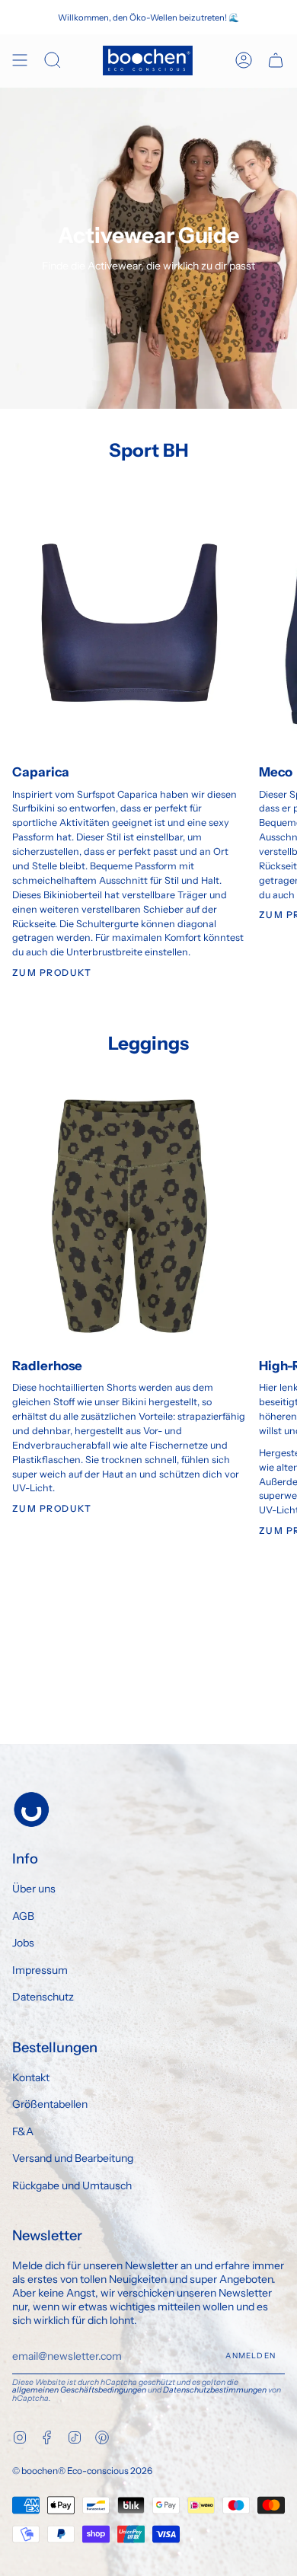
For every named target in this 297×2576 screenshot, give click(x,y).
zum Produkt (52, 1508)
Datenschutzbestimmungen (215, 2390)
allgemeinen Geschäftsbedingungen (79, 2390)
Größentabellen (50, 2104)
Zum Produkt (52, 972)
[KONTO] (244, 61)
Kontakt (31, 2077)
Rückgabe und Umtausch (72, 2185)
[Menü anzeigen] (20, 61)
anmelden (251, 2356)
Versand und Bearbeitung (73, 2158)
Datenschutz (43, 1997)
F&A (23, 2131)
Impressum (40, 1970)
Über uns (34, 1889)
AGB (23, 1916)
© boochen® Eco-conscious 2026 (82, 2471)
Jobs (23, 1943)
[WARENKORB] (276, 61)
